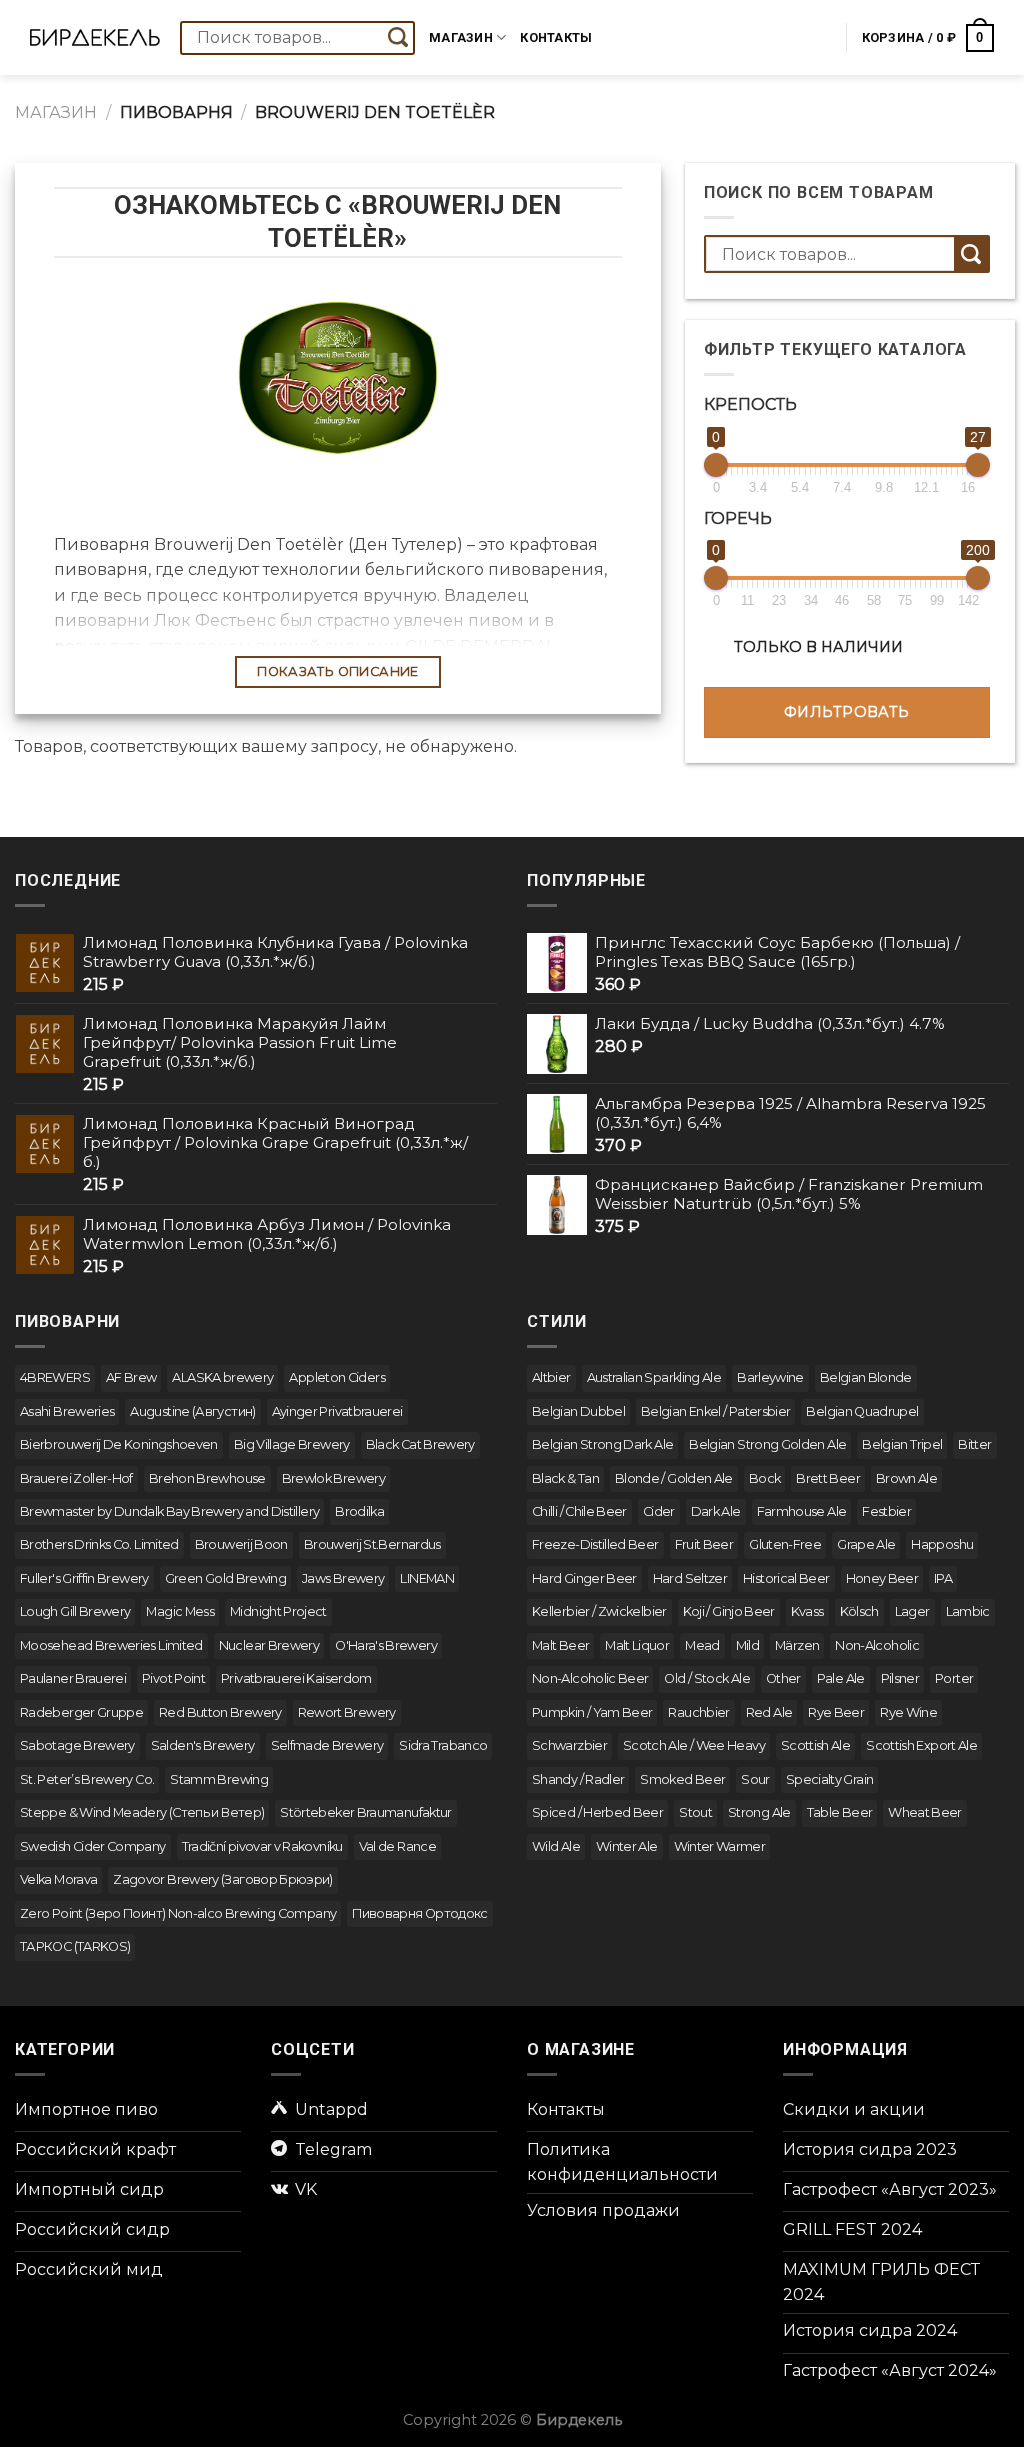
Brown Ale (906, 1478)
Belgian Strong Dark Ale (602, 1444)
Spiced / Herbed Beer (597, 1812)
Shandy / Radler (578, 1779)
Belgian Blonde (866, 1377)
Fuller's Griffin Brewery (84, 1578)
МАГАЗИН (56, 112)
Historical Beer (786, 1578)
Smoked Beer (682, 1779)
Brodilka (359, 1511)
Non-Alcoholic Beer (590, 1678)
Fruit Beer (704, 1544)
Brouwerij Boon (241, 1544)
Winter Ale (627, 1846)
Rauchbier (698, 1712)
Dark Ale (716, 1511)
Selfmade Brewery (327, 1745)
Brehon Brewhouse (207, 1478)
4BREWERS (55, 1377)
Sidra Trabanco (443, 1745)
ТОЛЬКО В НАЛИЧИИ (818, 647)
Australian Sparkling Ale (654, 1377)
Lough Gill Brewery (75, 1611)
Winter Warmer (720, 1846)
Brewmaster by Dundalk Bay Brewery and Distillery (169, 1511)
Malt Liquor (637, 1645)
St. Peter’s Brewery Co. (87, 1779)
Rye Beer (836, 1712)
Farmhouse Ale (802, 1511)
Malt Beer (560, 1645)
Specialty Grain (829, 1779)
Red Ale (769, 1712)
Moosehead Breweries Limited (111, 1645)
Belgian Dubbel (578, 1411)
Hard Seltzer (690, 1578)
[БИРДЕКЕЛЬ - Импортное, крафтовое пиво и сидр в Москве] (95, 38)
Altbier (551, 1377)
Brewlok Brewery (333, 1478)
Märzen (797, 1645)
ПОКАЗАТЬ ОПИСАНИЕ (338, 671)
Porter (954, 1678)
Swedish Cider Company (93, 1846)
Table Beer (840, 1812)
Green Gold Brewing (225, 1578)
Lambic (968, 1611)
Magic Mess (180, 1611)
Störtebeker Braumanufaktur (365, 1812)
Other (783, 1678)
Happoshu (942, 1544)
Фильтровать (847, 712)
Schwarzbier (569, 1745)
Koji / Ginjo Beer (729, 1611)
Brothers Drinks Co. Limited (99, 1544)
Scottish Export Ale (921, 1745)
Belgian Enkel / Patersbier (715, 1411)
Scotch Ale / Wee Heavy (694, 1745)
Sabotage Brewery (77, 1745)
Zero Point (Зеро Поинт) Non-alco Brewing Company (178, 1913)
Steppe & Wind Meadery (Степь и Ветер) (142, 1812)
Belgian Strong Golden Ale (767, 1444)
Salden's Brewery (203, 1745)
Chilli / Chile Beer (579, 1511)
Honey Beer (882, 1578)
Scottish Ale (815, 1745)
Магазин (461, 37)
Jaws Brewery (343, 1578)
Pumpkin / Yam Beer (592, 1712)
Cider (659, 1511)
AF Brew (131, 1377)
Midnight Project (278, 1611)
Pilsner (900, 1678)
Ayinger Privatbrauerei (337, 1411)
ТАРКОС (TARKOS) (75, 1946)
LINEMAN (427, 1578)
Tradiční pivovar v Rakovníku (262, 1846)
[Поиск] (398, 38)
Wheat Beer (925, 1812)
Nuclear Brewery (269, 1645)
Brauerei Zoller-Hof (76, 1478)
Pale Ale (841, 1678)
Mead (702, 1645)
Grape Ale (866, 1544)
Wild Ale (556, 1846)
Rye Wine (908, 1712)
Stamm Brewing (219, 1779)
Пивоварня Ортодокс (419, 1913)
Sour (755, 1779)
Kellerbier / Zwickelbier (599, 1611)
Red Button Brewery (220, 1712)
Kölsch (859, 1611)
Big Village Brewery (292, 1444)
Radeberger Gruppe (81, 1712)
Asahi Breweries (67, 1411)
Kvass (807, 1611)
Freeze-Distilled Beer (595, 1544)
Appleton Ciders (336, 1377)
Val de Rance (397, 1846)
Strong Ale (759, 1812)
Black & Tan (565, 1478)
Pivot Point (173, 1678)
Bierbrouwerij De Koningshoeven (119, 1444)
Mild (747, 1645)
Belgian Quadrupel (862, 1411)
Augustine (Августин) (192, 1411)
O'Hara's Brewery (386, 1645)
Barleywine (770, 1377)
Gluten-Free (785, 1544)
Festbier (886, 1511)
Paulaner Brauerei (73, 1678)
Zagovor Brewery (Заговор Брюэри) (223, 1879)
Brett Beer (828, 1478)
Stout (695, 1812)
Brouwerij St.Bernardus (372, 1544)
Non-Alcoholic (877, 1645)
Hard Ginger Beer (584, 1578)
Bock (764, 1478)
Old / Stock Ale (706, 1678)
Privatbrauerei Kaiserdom (296, 1678)
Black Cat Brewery (420, 1444)
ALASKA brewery (222, 1377)
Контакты (556, 37)
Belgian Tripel (902, 1444)
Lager (912, 1611)
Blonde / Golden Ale (674, 1478)
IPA (943, 1578)
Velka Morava (58, 1879)
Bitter (974, 1444)
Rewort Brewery (347, 1712)
